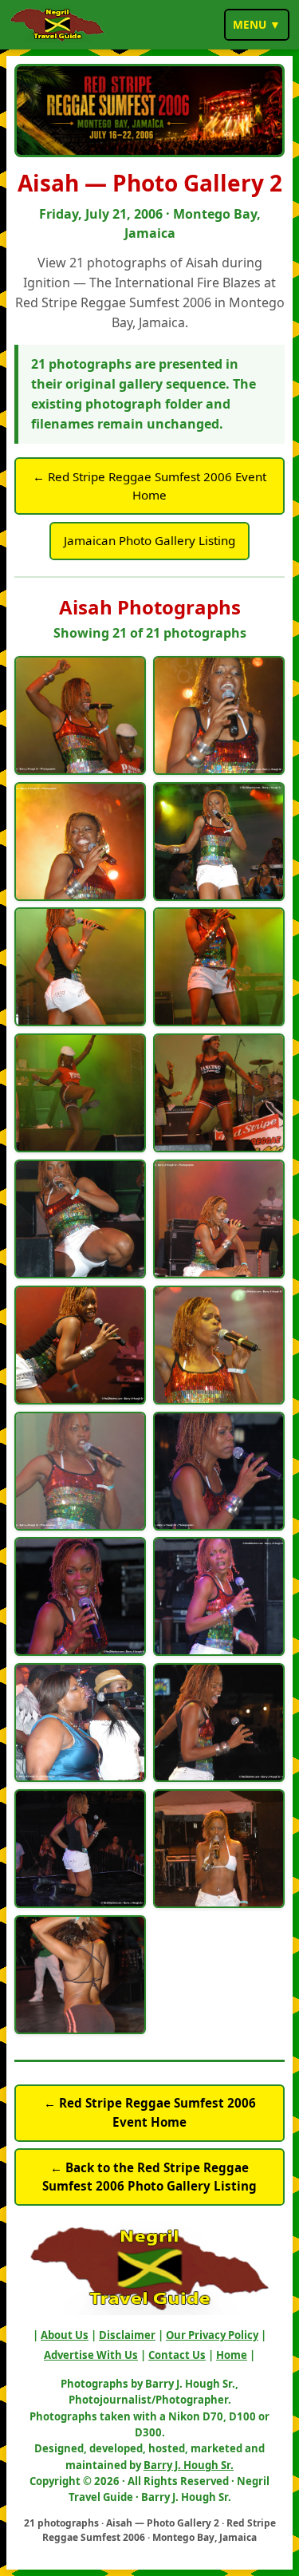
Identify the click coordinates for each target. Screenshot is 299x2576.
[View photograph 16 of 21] (219, 1596)
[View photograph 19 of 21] (80, 1849)
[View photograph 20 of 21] (219, 1849)
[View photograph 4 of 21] (219, 842)
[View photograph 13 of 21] (80, 1471)
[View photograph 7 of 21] (80, 1093)
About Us (65, 2335)
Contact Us (177, 2355)
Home (232, 2355)
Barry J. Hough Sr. (189, 2465)
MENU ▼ (257, 24)
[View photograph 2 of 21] (219, 715)
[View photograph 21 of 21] (80, 1975)
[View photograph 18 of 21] (219, 1723)
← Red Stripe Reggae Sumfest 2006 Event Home (149, 486)
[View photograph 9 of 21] (80, 1219)
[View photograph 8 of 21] (219, 1093)
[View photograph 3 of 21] (80, 842)
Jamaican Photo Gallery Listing (149, 540)
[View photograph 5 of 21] (80, 967)
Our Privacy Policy (212, 2335)
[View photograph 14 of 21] (219, 1471)
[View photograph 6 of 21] (219, 967)
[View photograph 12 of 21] (219, 1345)
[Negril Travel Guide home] (57, 25)
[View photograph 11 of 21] (80, 1345)
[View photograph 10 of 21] (219, 1219)
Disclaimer (127, 2335)
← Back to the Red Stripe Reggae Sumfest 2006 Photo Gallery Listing (149, 2177)
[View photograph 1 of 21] (80, 715)
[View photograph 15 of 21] (80, 1596)
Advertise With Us (91, 2355)
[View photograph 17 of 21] (80, 1723)
